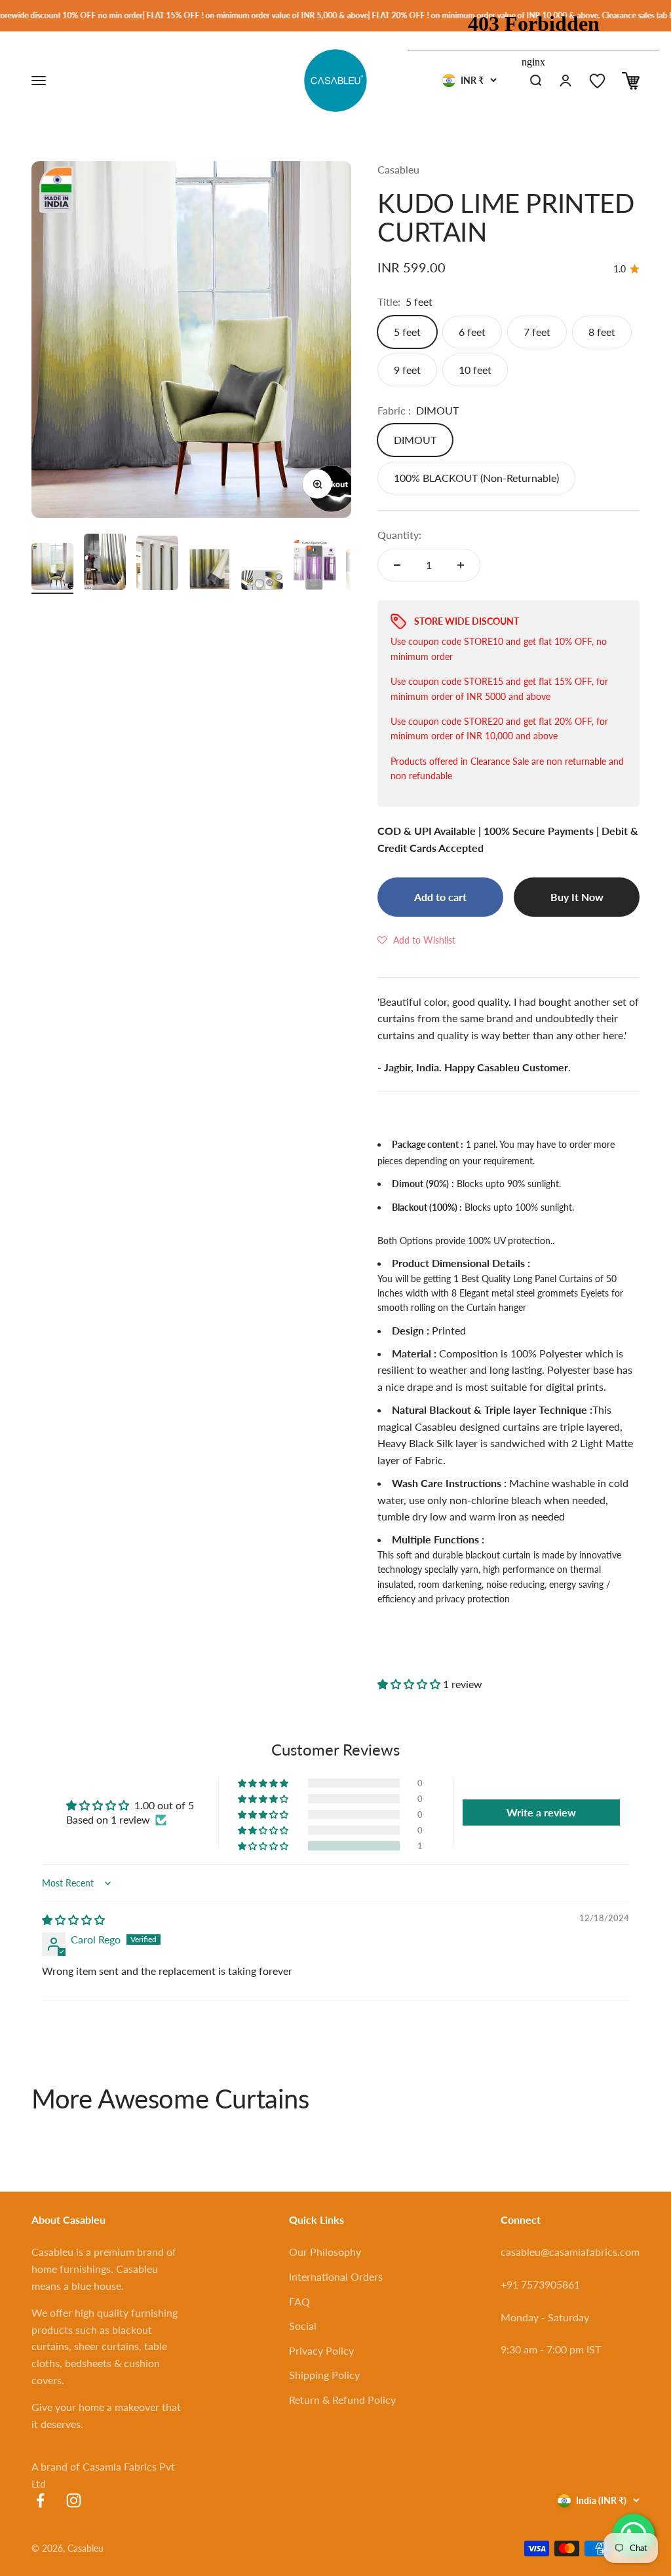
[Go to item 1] (52, 568)
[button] (416, 940)
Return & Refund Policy (342, 2400)
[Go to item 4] (210, 571)
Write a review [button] (541, 1812)
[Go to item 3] (157, 565)
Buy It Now (577, 897)
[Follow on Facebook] (40, 2500)
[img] (73, 1920)
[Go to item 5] (262, 582)
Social (303, 2326)
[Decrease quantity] (397, 565)
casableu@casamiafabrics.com (570, 2252)
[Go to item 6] (315, 567)
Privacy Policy (321, 2350)
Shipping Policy (324, 2375)
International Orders (336, 2276)
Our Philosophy (325, 2252)
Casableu (398, 169)
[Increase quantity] (461, 565)
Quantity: (399, 535)
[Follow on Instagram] (74, 2500)
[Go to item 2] (105, 564)
